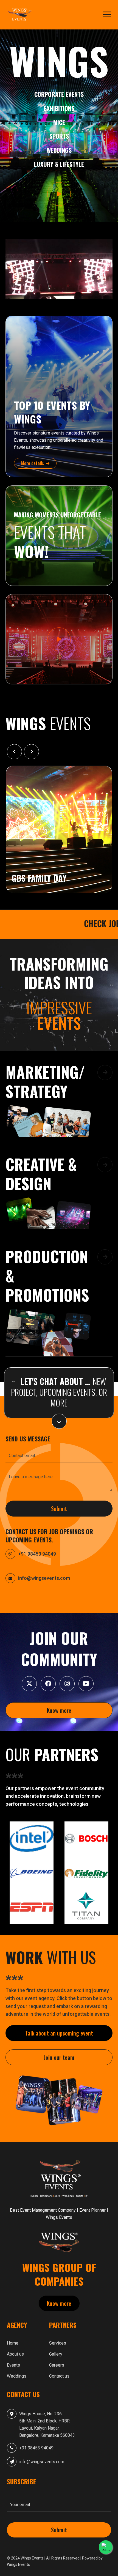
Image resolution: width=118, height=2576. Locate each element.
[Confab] (21, 15)
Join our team (59, 2057)
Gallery (56, 2354)
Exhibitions (59, 108)
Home (13, 2343)
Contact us (59, 2376)
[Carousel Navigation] (59, 752)
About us (15, 2354)
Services (58, 2343)
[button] (59, 1102)
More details (33, 463)
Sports (59, 136)
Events (13, 2365)
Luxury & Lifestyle (59, 164)
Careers (57, 2365)
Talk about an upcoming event (59, 2033)
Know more (59, 1710)
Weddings (59, 150)
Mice (59, 122)
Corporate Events (59, 94)
